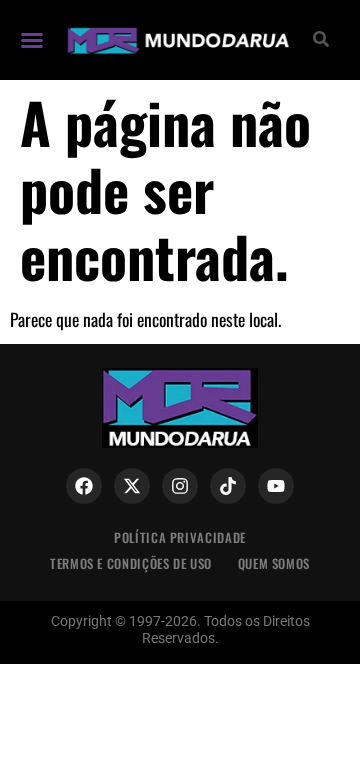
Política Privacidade (180, 537)
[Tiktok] (228, 486)
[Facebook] (84, 486)
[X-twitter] (132, 486)
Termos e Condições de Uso (131, 563)
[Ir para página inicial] (176, 39)
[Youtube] (276, 486)
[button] (32, 40)
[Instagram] (180, 486)
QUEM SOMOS (274, 563)
